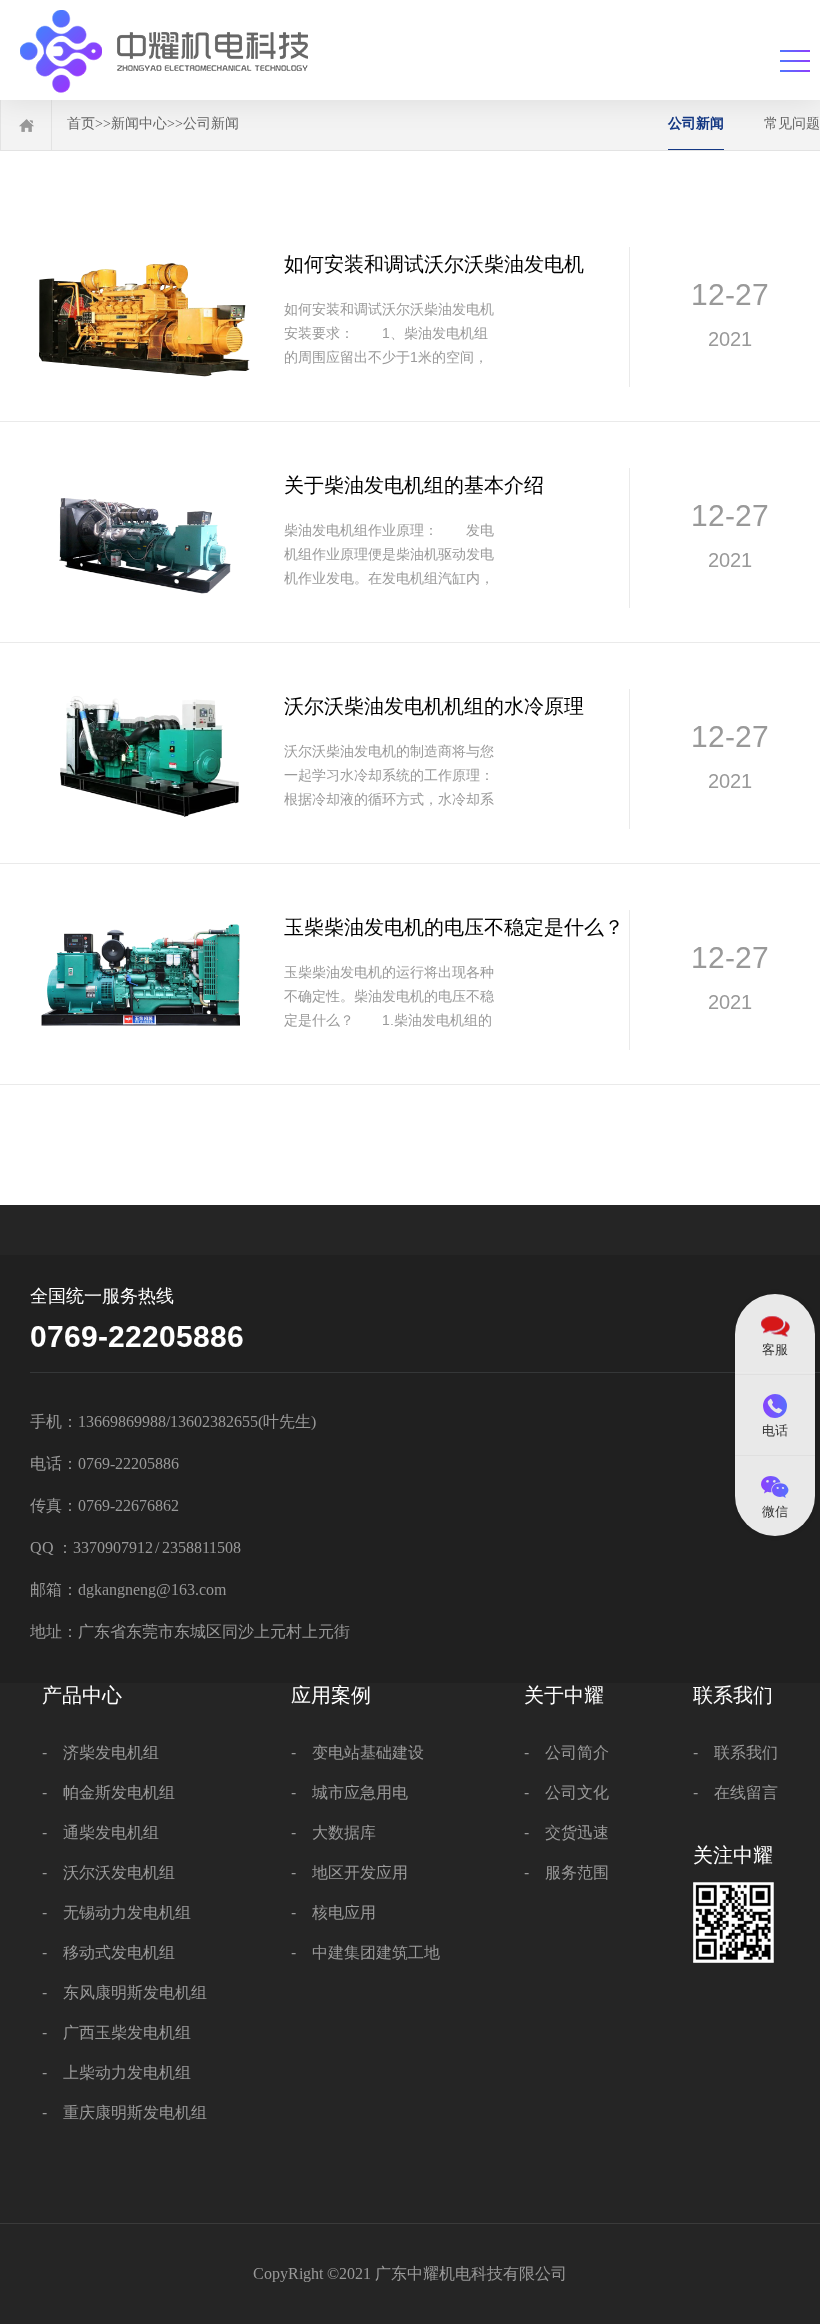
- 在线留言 (735, 1792)
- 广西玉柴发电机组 (116, 2032)
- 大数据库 (333, 1832)
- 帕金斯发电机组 (108, 1792)
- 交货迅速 (566, 1832)
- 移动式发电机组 (108, 1952)
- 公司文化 (566, 1792)
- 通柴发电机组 (100, 1832)
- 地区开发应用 (349, 1872)
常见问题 (792, 123)
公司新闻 (211, 123)
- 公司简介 (566, 1752)
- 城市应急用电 (349, 1792)
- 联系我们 (735, 1752)
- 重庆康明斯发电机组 (124, 2112)
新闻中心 (139, 123)
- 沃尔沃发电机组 (108, 1872)
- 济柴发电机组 (100, 1752)
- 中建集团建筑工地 (365, 1952)
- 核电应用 (333, 1912)
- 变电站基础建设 (357, 1752)
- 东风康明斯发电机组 (124, 1992)
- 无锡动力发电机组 (116, 1912)
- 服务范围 (566, 1872)
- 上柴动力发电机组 (116, 2072)
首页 (81, 123)
